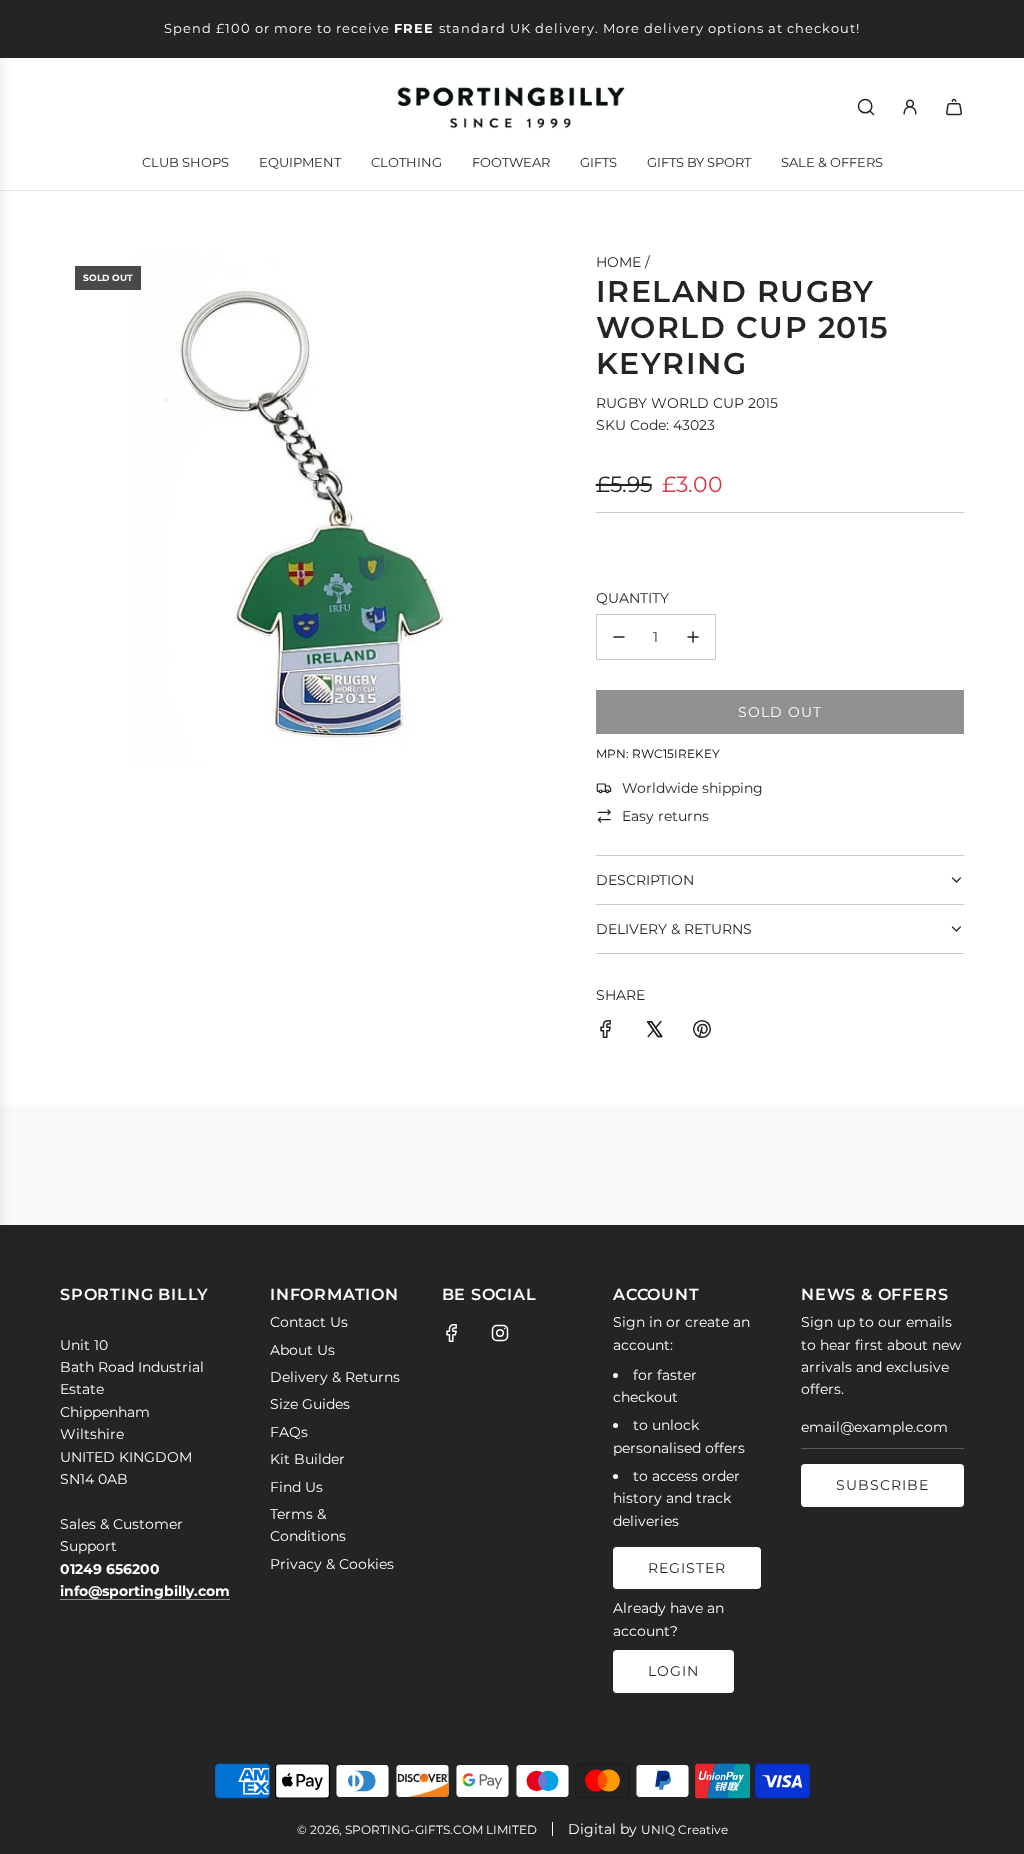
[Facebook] (452, 1333)
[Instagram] (500, 1333)
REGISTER (687, 1568)
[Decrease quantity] (619, 637)
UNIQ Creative (684, 1829)
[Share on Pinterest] (702, 1032)
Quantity (632, 598)
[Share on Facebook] (606, 1032)
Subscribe (882, 1485)
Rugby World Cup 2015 (687, 403)
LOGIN (673, 1671)
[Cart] (954, 107)
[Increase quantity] (693, 637)
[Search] (866, 107)
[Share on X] (654, 1032)
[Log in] (910, 107)
